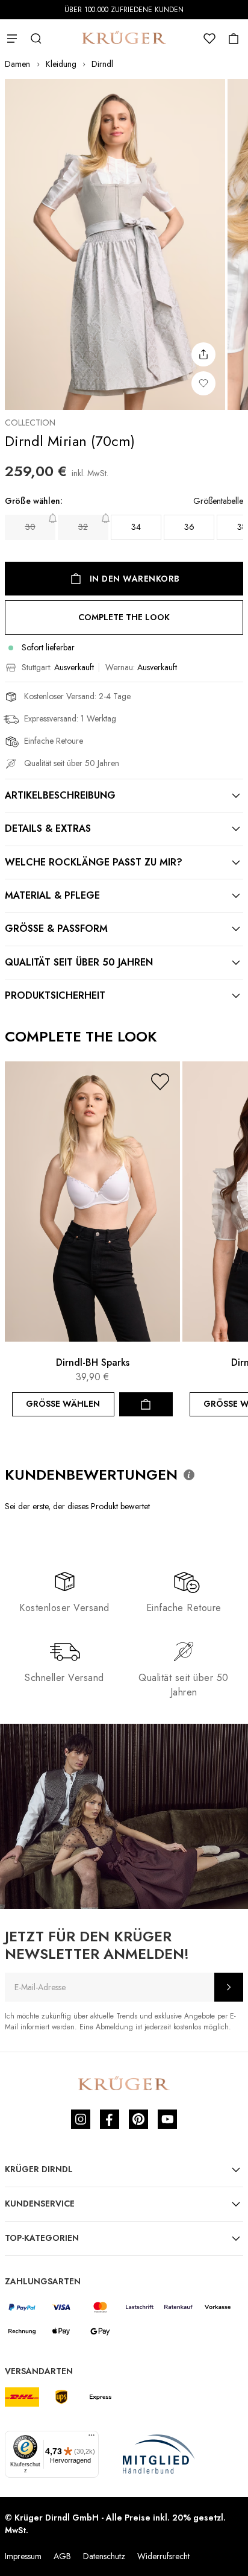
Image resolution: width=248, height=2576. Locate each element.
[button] (160, 1082)
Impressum (23, 2556)
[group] (124, 521)
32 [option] (83, 527)
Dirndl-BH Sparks (93, 1362)
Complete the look (124, 617)
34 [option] (136, 527)
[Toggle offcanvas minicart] (234, 39)
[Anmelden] (229, 1987)
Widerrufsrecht (163, 2556)
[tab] (124, 796)
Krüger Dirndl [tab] (39, 2169)
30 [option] (30, 527)
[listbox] (124, 527)
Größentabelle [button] (218, 501)
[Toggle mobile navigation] (12, 39)
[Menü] (91, 2438)
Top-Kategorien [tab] (42, 2238)
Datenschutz (104, 2556)
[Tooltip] (189, 1475)
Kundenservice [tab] (40, 2204)
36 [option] (189, 527)
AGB (62, 2556)
